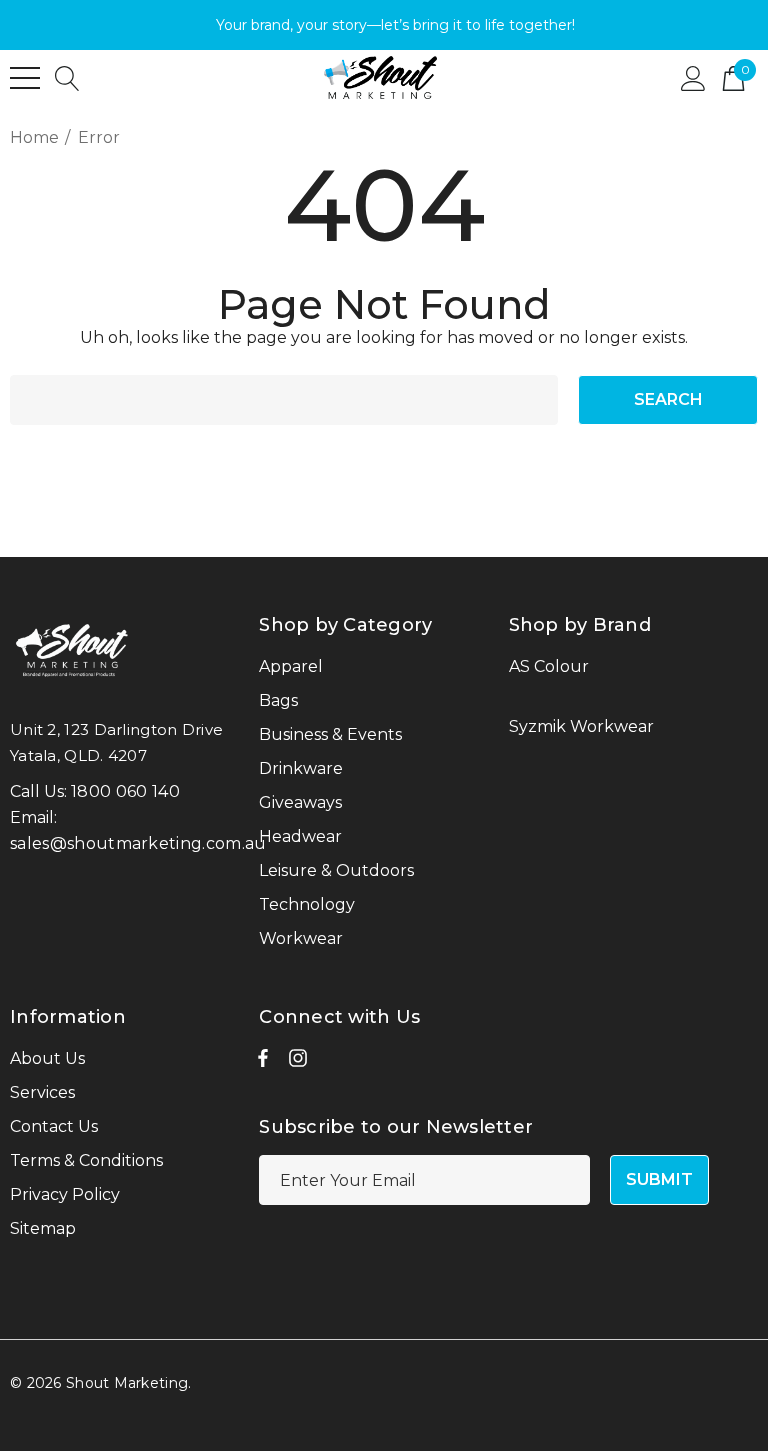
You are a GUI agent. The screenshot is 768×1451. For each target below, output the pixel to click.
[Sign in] (693, 77)
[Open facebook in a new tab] (263, 1063)
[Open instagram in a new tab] (298, 1063)
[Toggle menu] (25, 78)
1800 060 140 (125, 791)
